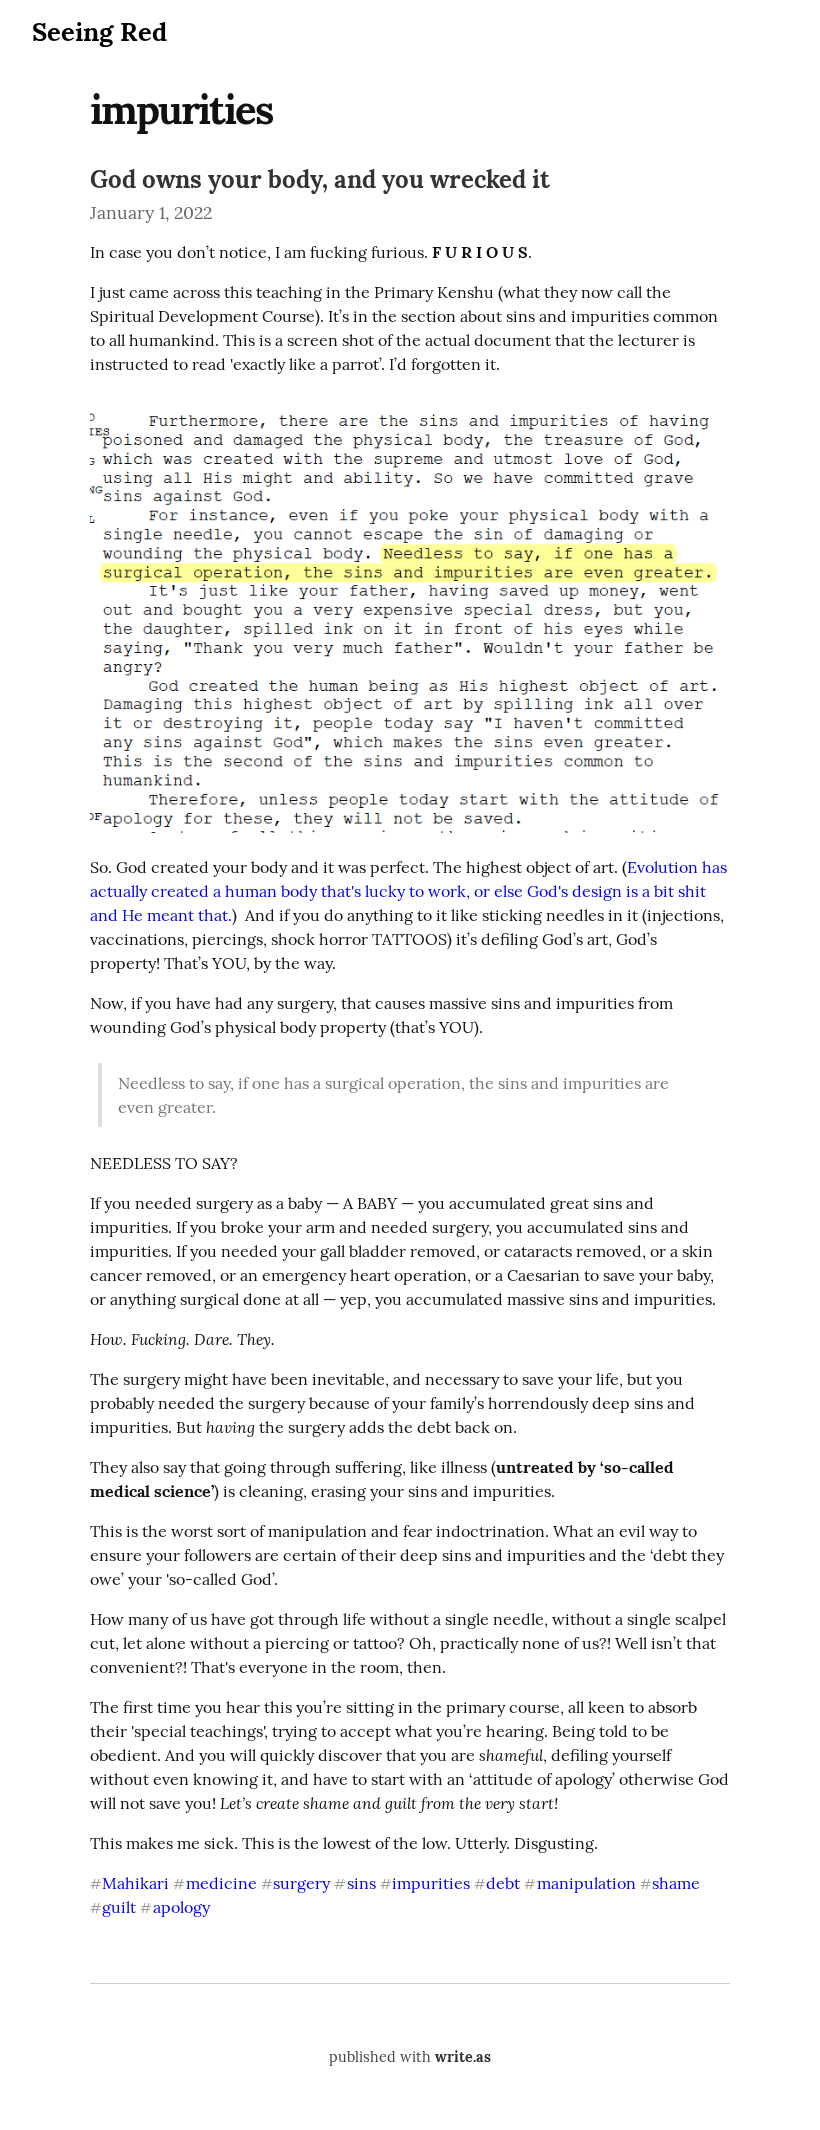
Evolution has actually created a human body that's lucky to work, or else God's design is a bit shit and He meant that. (410, 891)
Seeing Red (99, 31)
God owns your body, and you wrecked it (320, 179)
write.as (463, 2057)
